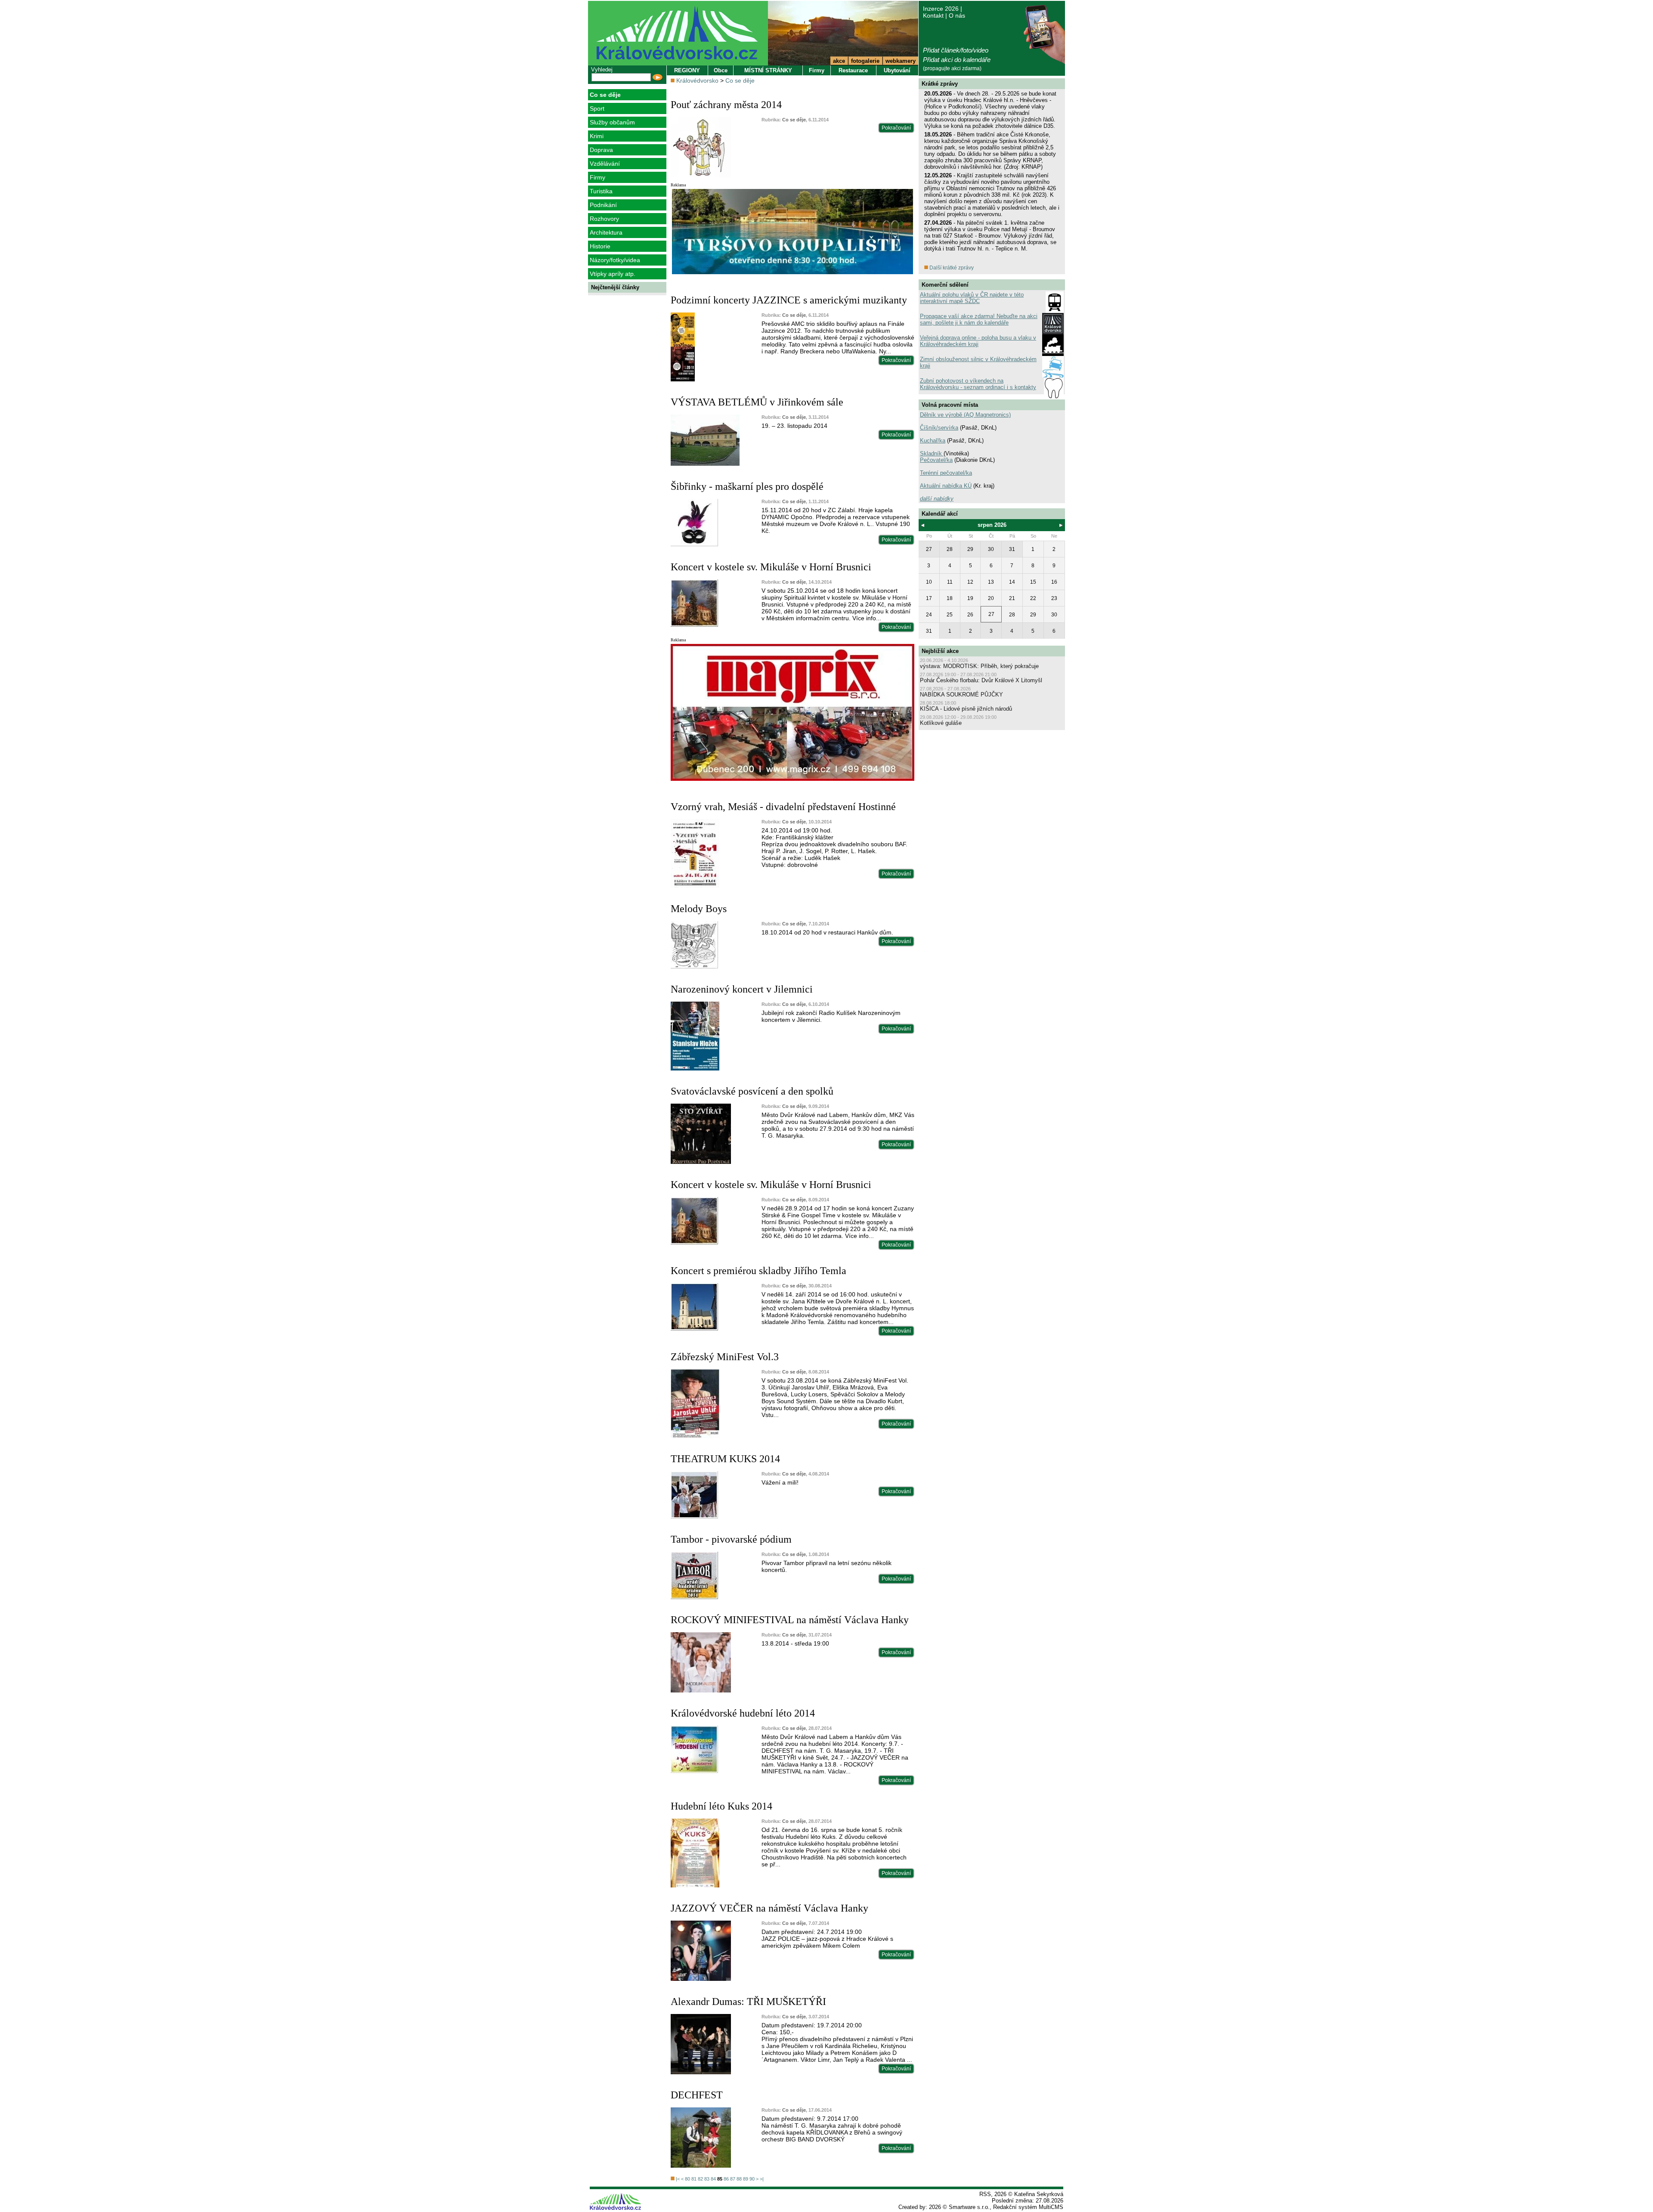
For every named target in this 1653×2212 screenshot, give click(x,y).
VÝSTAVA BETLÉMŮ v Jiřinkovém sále (757, 402)
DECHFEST (697, 2095)
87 (733, 2179)
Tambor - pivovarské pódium (731, 1539)
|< (678, 2179)
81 (694, 2179)
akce (839, 61)
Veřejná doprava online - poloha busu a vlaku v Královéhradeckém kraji (978, 341)
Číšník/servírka (939, 428)
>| (762, 2179)
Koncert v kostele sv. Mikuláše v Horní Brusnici (771, 567)
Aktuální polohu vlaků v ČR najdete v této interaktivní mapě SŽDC (972, 298)
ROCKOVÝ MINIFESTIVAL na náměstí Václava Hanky (790, 1620)
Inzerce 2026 (941, 9)
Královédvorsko (697, 80)
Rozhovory (604, 219)
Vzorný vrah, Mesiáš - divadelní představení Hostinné (783, 807)
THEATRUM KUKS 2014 (725, 1459)
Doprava (601, 150)
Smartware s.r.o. (969, 2207)
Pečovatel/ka (936, 460)
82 (700, 2179)
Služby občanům (612, 122)
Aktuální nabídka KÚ (946, 486)
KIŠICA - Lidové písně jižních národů (966, 709)
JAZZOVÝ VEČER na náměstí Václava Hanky (769, 1908)
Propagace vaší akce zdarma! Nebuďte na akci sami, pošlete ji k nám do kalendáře (979, 319)
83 (707, 2179)
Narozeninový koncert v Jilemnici (742, 989)
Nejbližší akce (940, 651)
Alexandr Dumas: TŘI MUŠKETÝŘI (748, 2002)
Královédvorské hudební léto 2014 (743, 1713)
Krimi (597, 136)
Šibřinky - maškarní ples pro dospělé (747, 486)
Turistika (601, 191)
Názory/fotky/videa (615, 260)
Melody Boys (699, 909)
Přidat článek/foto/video (956, 50)
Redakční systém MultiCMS (1028, 2207)
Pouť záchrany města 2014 (726, 105)
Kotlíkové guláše (941, 723)
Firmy (597, 177)
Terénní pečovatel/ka (946, 473)
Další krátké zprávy (951, 268)
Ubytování (897, 70)
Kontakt (933, 15)
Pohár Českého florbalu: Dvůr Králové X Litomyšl (981, 680)
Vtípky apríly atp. (613, 274)
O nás (957, 15)
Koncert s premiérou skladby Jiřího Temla (758, 1271)
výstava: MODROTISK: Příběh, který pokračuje (979, 666)
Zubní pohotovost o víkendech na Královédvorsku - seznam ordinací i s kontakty (978, 384)
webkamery (901, 61)
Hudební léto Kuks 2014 (721, 1806)
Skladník (932, 453)
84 (713, 2179)
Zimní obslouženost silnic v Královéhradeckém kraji (978, 362)
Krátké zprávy (940, 84)
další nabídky (937, 499)
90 (752, 2179)
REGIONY (687, 70)
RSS (985, 2194)
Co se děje (605, 95)
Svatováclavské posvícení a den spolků (752, 1091)
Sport (597, 108)
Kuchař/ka (933, 441)
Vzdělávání (605, 164)
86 (726, 2179)
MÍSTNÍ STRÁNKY (768, 70)
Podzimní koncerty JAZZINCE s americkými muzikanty (789, 300)
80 (687, 2179)
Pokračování (896, 128)
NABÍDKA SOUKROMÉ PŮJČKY (961, 695)
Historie (600, 246)
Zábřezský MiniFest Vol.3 (725, 1357)
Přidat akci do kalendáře (957, 60)
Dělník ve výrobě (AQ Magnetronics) (965, 415)
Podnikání (603, 205)
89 (746, 2179)
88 (739, 2179)
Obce (721, 70)
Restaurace (853, 70)
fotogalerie (865, 61)
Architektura (606, 232)
